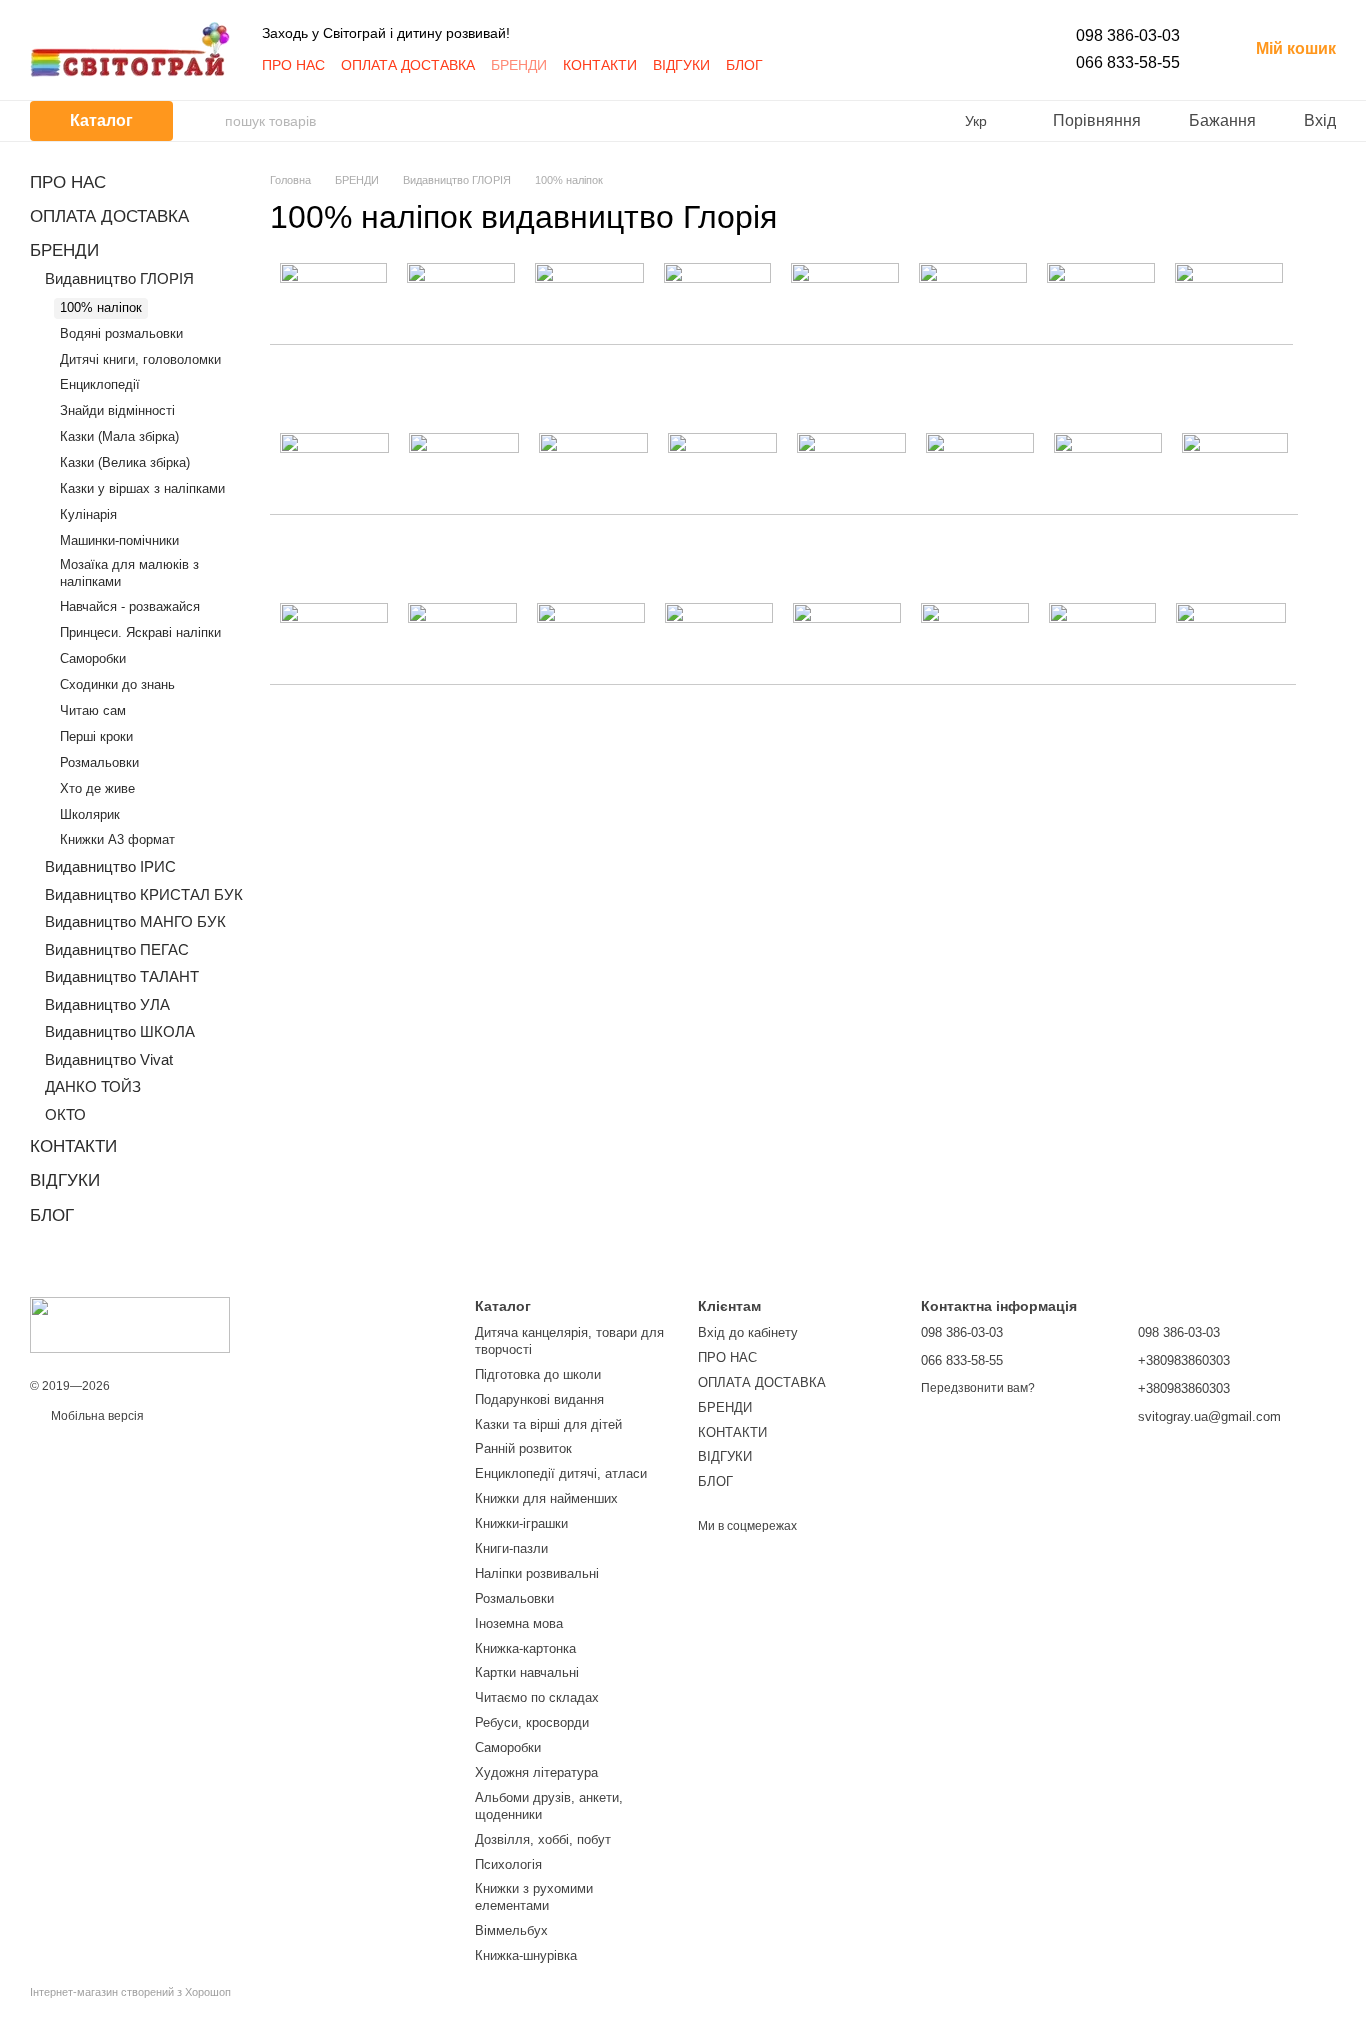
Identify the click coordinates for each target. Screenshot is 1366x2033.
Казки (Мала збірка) (119, 436)
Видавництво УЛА (107, 1004)
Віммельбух (511, 1930)
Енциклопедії (100, 384)
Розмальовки (99, 762)
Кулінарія (88, 514)
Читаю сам (93, 710)
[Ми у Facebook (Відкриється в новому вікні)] (791, 65)
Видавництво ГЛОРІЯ (119, 278)
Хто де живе (97, 788)
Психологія (508, 1864)
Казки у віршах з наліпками (142, 488)
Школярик (90, 814)
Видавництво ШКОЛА (120, 1031)
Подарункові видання (539, 1399)
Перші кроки (96, 736)
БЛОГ (744, 65)
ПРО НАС (293, 65)
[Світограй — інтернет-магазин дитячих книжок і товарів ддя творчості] (130, 1324)
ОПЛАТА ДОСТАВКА (408, 65)
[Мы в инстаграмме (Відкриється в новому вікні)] (815, 65)
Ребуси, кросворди (532, 1722)
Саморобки (93, 658)
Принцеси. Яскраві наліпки (140, 632)
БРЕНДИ (519, 65)
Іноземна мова (519, 1623)
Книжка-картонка (525, 1648)
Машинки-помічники (119, 540)
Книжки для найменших (546, 1498)
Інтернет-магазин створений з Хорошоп (130, 1992)
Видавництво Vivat (109, 1059)
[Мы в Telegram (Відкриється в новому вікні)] (839, 65)
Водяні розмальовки (121, 333)
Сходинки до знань (117, 684)
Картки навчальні (527, 1672)
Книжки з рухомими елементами (534, 1897)
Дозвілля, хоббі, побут (543, 1839)
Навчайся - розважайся (130, 606)
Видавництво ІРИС (110, 866)
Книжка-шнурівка (526, 1955)
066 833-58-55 (1128, 62)
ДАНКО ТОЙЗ (93, 1086)
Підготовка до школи (538, 1374)
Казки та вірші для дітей (548, 1424)
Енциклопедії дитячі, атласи (561, 1473)
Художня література (536, 1772)
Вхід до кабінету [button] (748, 1332)
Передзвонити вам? (978, 1388)
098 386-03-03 (1128, 35)
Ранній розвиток (523, 1448)
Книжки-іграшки (521, 1523)
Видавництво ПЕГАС (117, 949)
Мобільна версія (96, 1416)
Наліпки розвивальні (537, 1573)
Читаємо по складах (537, 1697)
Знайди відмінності (117, 410)
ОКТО (65, 1114)
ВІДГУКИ (681, 65)
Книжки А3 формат (117, 839)
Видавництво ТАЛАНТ (122, 976)
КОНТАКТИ (600, 65)
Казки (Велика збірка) (125, 462)
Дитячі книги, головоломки (140, 359)
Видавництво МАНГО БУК (135, 921)
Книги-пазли (511, 1548)
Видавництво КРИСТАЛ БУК (144, 894)
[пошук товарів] (209, 121)
